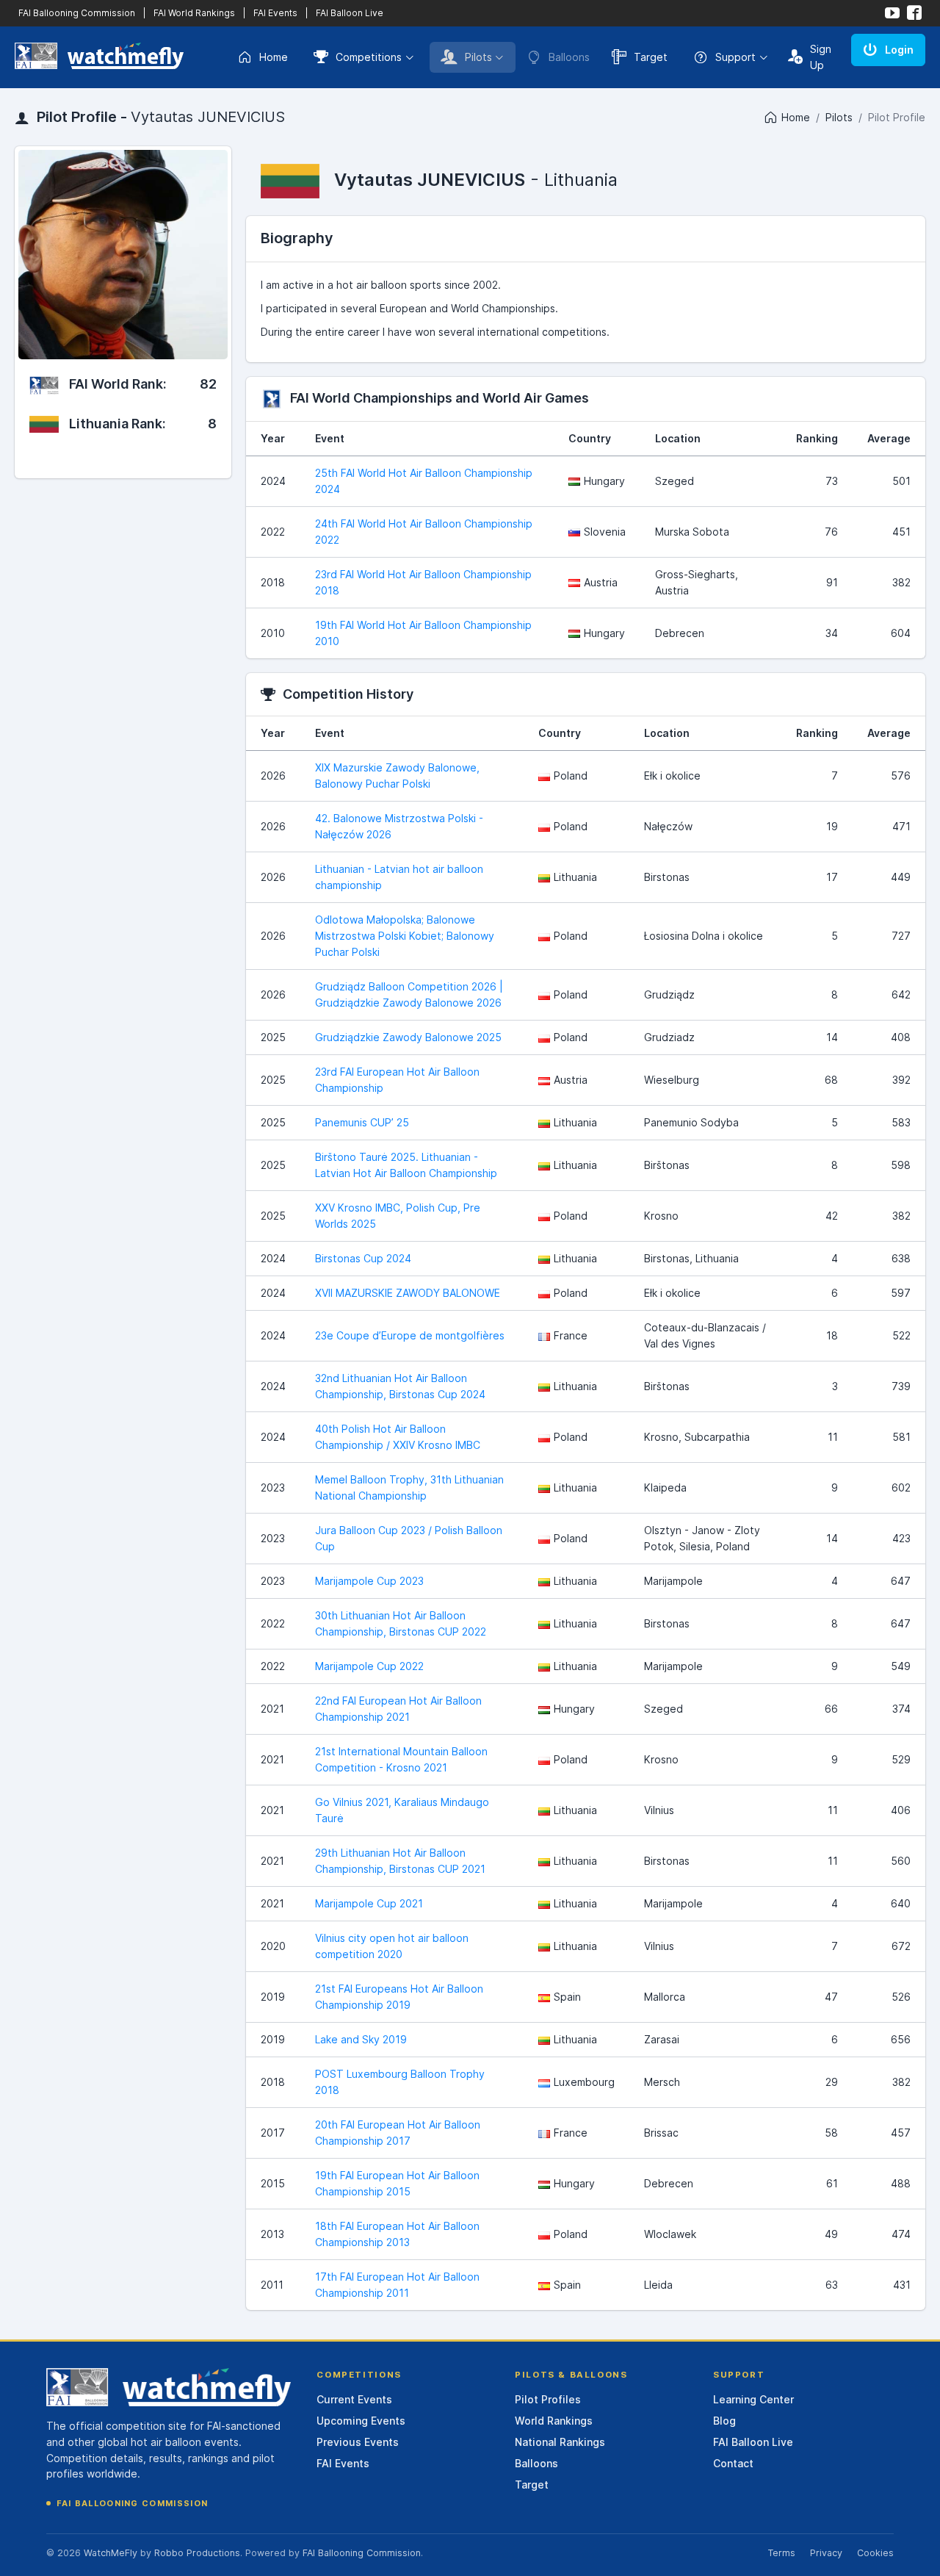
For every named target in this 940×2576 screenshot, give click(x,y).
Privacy (826, 2553)
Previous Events (358, 2442)
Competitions (369, 57)
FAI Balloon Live (350, 13)
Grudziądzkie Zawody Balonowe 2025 (408, 1037)
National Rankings (560, 2442)
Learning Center (753, 2399)
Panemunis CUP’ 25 (362, 1122)
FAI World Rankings (194, 13)
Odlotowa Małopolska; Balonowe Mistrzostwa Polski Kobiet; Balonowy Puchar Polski (405, 936)
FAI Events (275, 13)
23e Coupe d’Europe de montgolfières (410, 1335)
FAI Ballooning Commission (77, 13)
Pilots (478, 57)
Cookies (875, 2553)
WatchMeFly (111, 2553)
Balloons (536, 2463)
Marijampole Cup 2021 (369, 1903)
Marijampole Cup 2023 (369, 1581)
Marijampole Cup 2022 (369, 1666)
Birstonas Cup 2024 (363, 1258)
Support (735, 57)
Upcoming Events (361, 2421)
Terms (781, 2553)
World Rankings (554, 2421)
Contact (733, 2463)
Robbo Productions (197, 2553)
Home (274, 57)
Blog (724, 2421)
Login (899, 50)
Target (651, 57)
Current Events (354, 2399)
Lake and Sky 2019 (361, 2039)
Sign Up (821, 57)
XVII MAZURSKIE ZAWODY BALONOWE (408, 1293)
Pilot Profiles (548, 2399)
